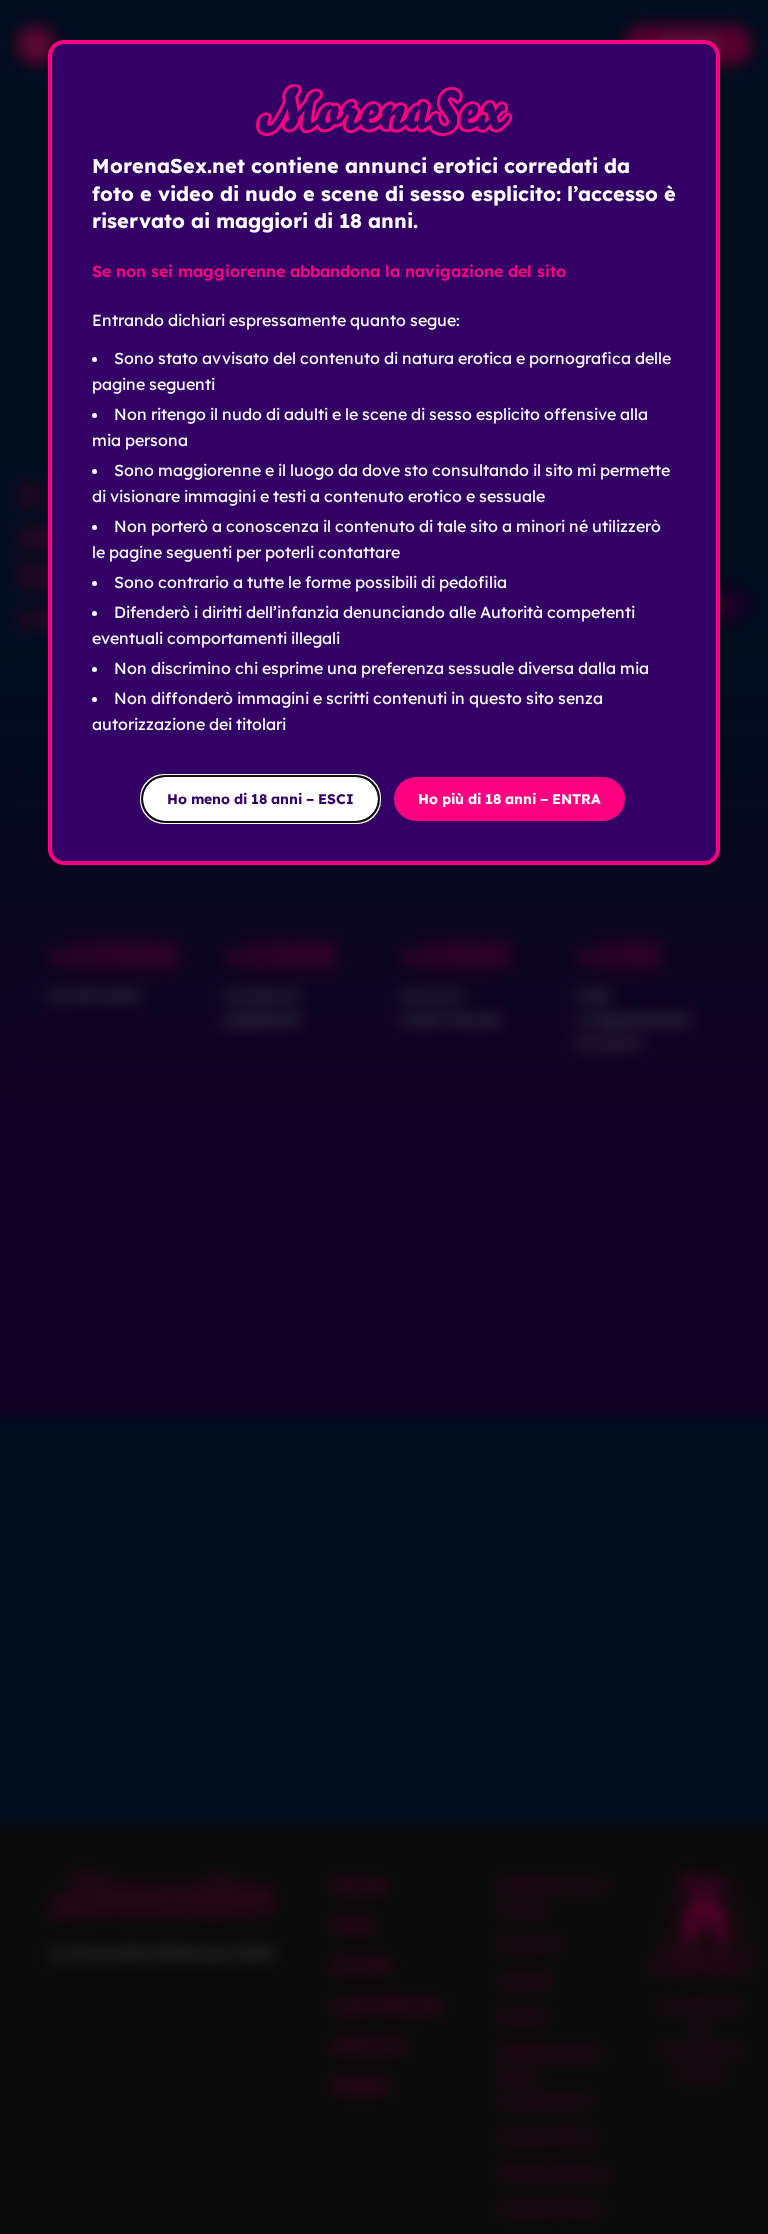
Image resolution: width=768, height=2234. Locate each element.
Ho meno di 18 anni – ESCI (260, 799)
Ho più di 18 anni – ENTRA (509, 799)
